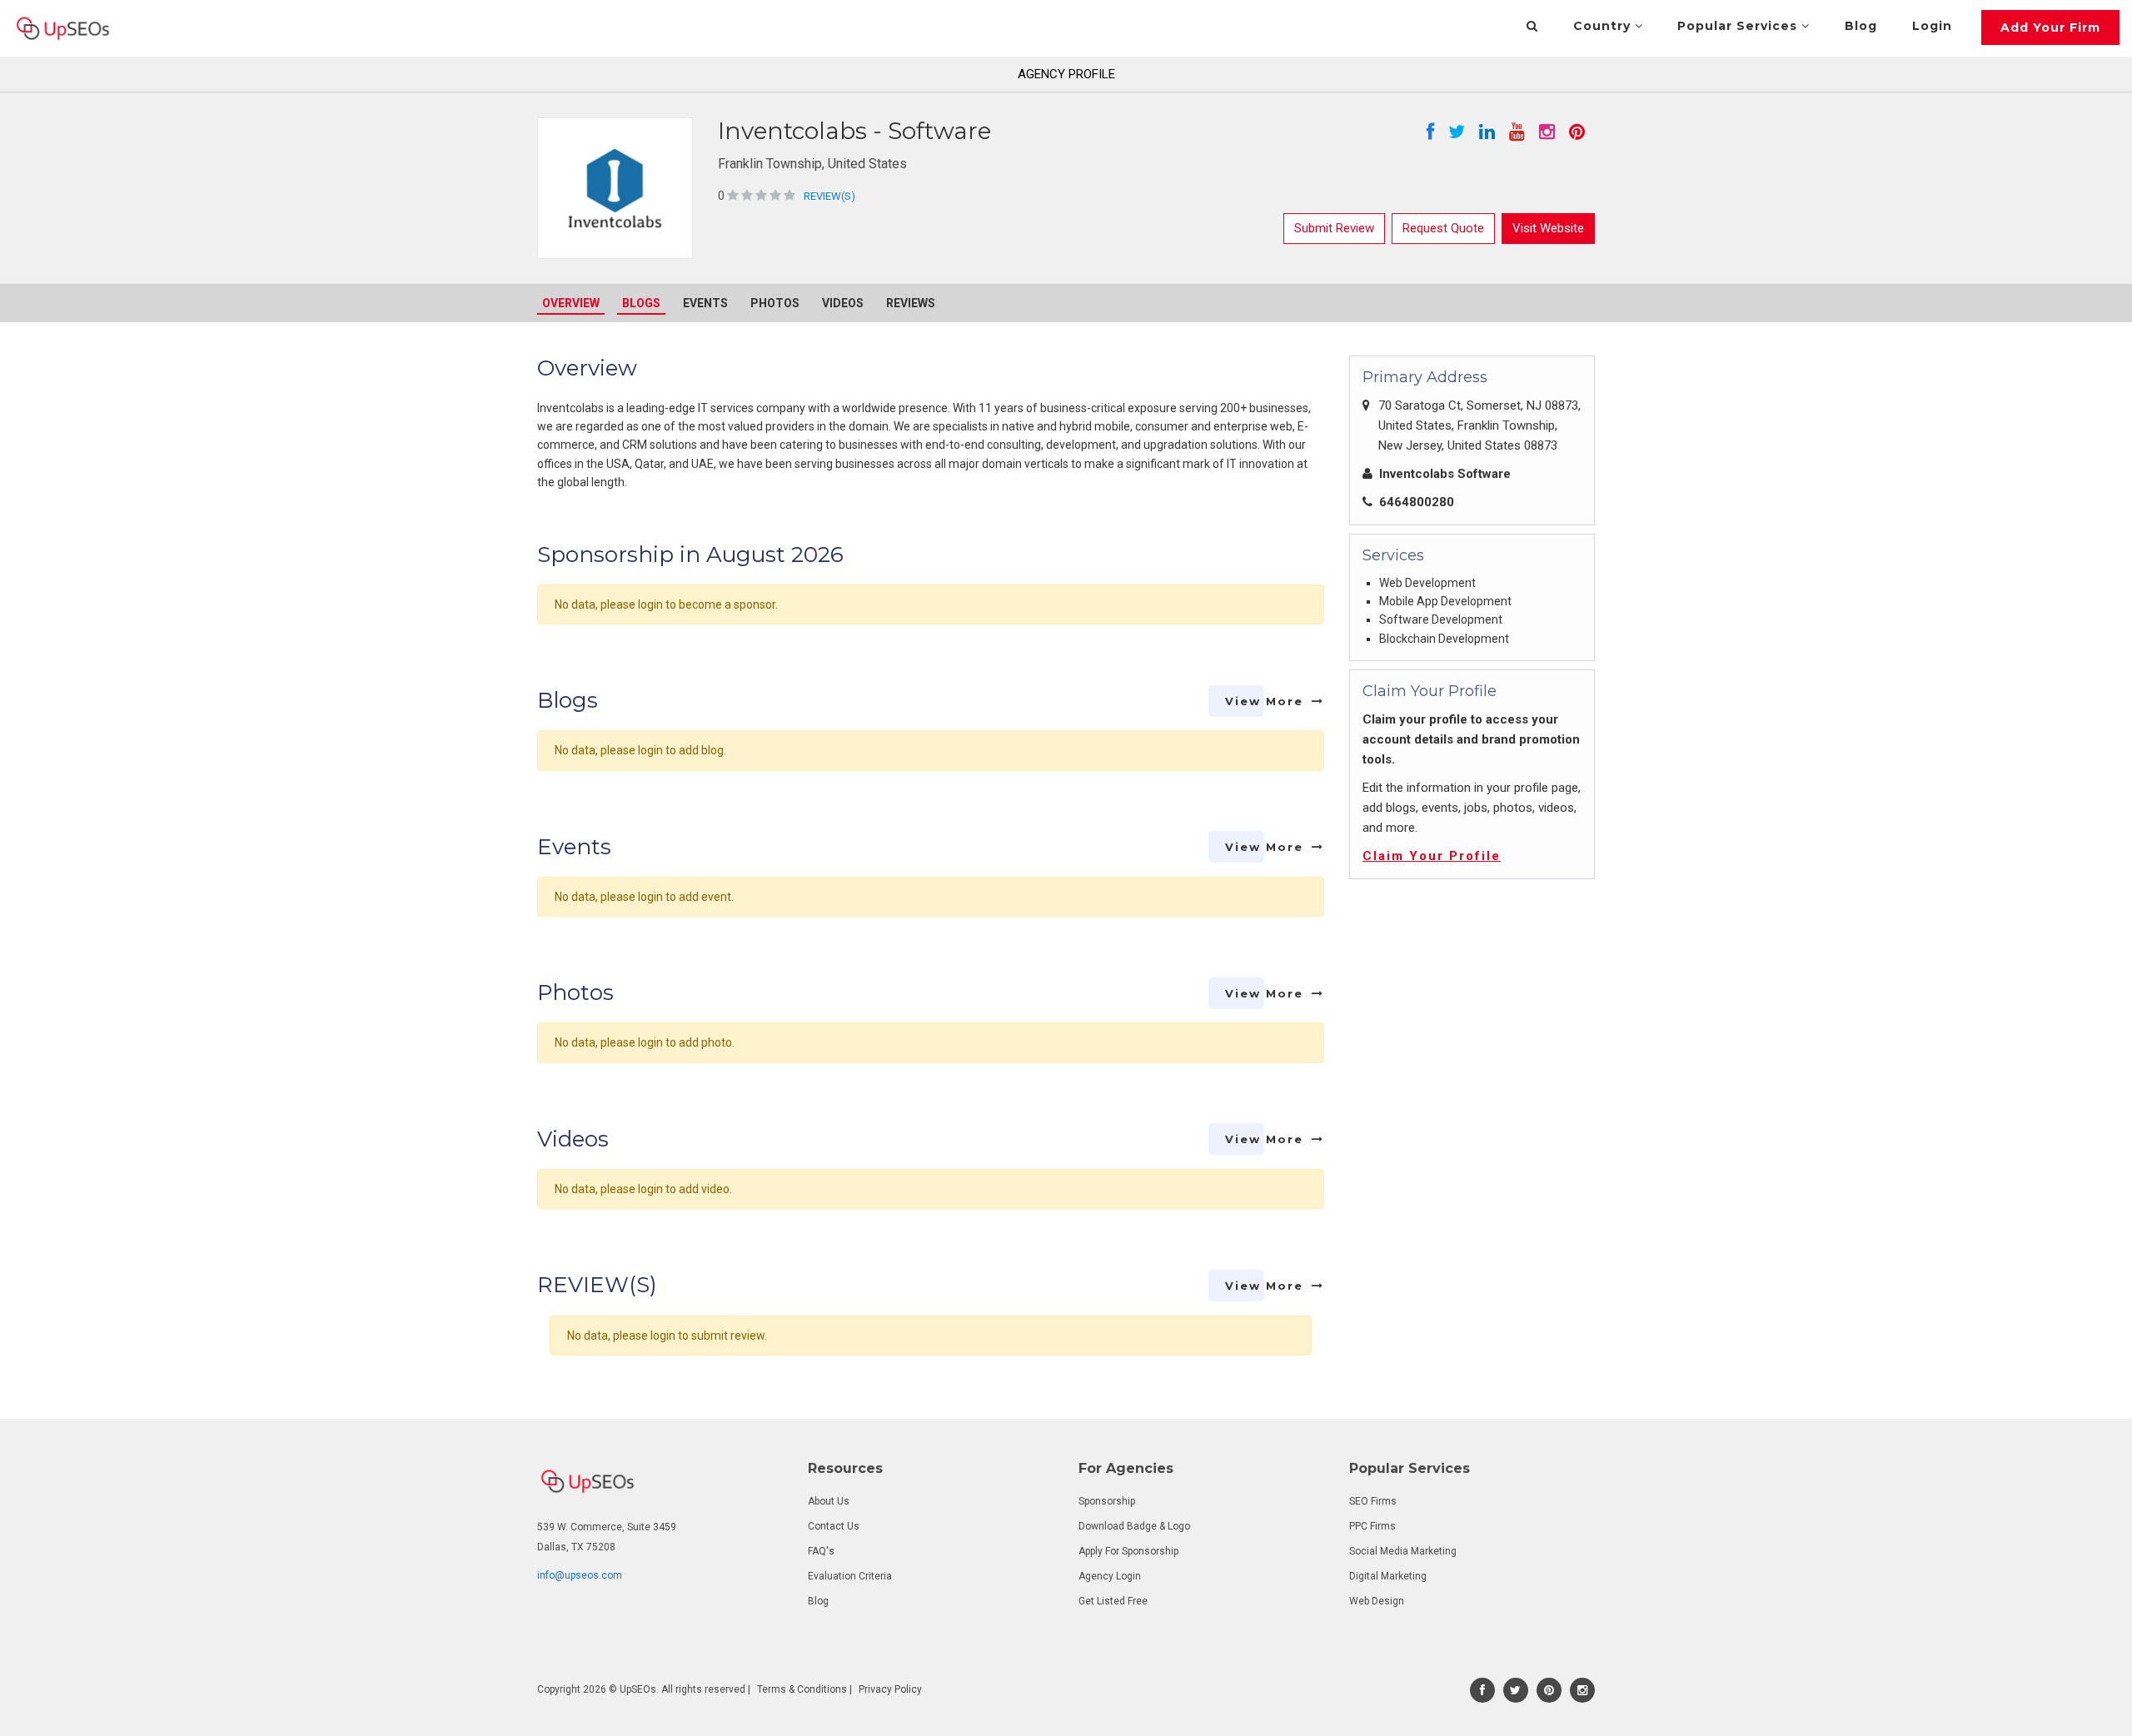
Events (705, 303)
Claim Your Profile (1432, 856)
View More (1264, 701)
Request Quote (1443, 228)
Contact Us (834, 1526)
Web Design (1377, 1601)
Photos (775, 303)
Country (1604, 26)
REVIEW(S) (829, 196)
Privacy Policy (890, 1689)
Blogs (641, 303)
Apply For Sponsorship (1128, 1551)
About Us (829, 1501)
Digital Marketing (1388, 1576)
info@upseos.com (580, 1575)
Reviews (911, 303)
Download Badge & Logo (1134, 1526)
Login (1932, 26)
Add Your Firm (2050, 27)
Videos (843, 303)
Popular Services (1739, 26)
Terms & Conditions (802, 1689)
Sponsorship (1107, 1501)
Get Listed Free (1113, 1601)
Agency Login (1110, 1576)
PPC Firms (1372, 1526)
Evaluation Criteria (850, 1576)
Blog (1861, 26)
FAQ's (821, 1551)
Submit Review (1334, 228)
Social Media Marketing (1403, 1551)
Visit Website (1548, 228)
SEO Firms (1373, 1501)
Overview (571, 303)
